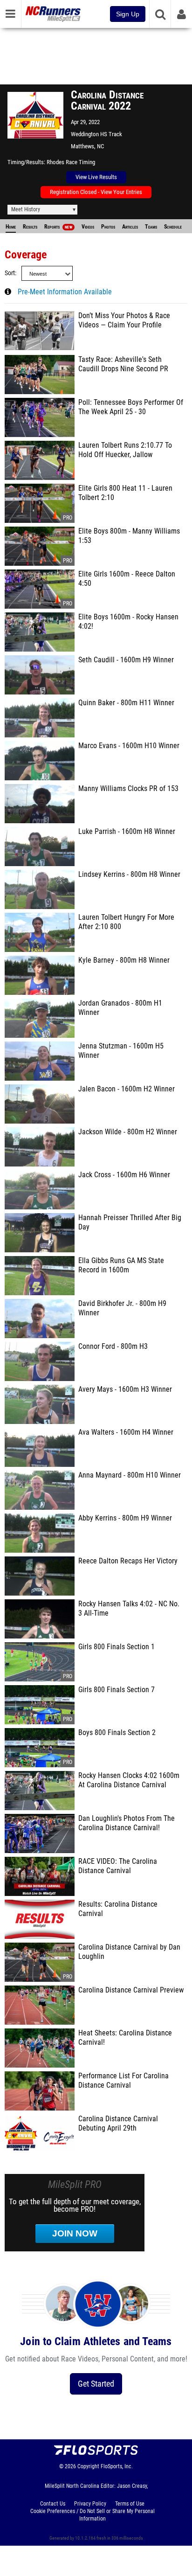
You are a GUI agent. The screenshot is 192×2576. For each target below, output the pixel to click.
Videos (88, 227)
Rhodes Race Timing (71, 162)
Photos (108, 227)
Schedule (173, 227)
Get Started (96, 2384)
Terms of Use (130, 2504)
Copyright (88, 2466)
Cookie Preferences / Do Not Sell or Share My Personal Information (93, 2515)
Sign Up (128, 14)
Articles (130, 227)
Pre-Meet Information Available (65, 292)
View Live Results (96, 177)
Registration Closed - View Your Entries (96, 192)
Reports (58, 227)
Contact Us (53, 2504)
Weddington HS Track (96, 134)
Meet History (26, 209)
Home (11, 227)
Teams (151, 227)
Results (30, 227)
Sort (10, 273)
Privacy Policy (90, 2504)
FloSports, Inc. (117, 2466)
